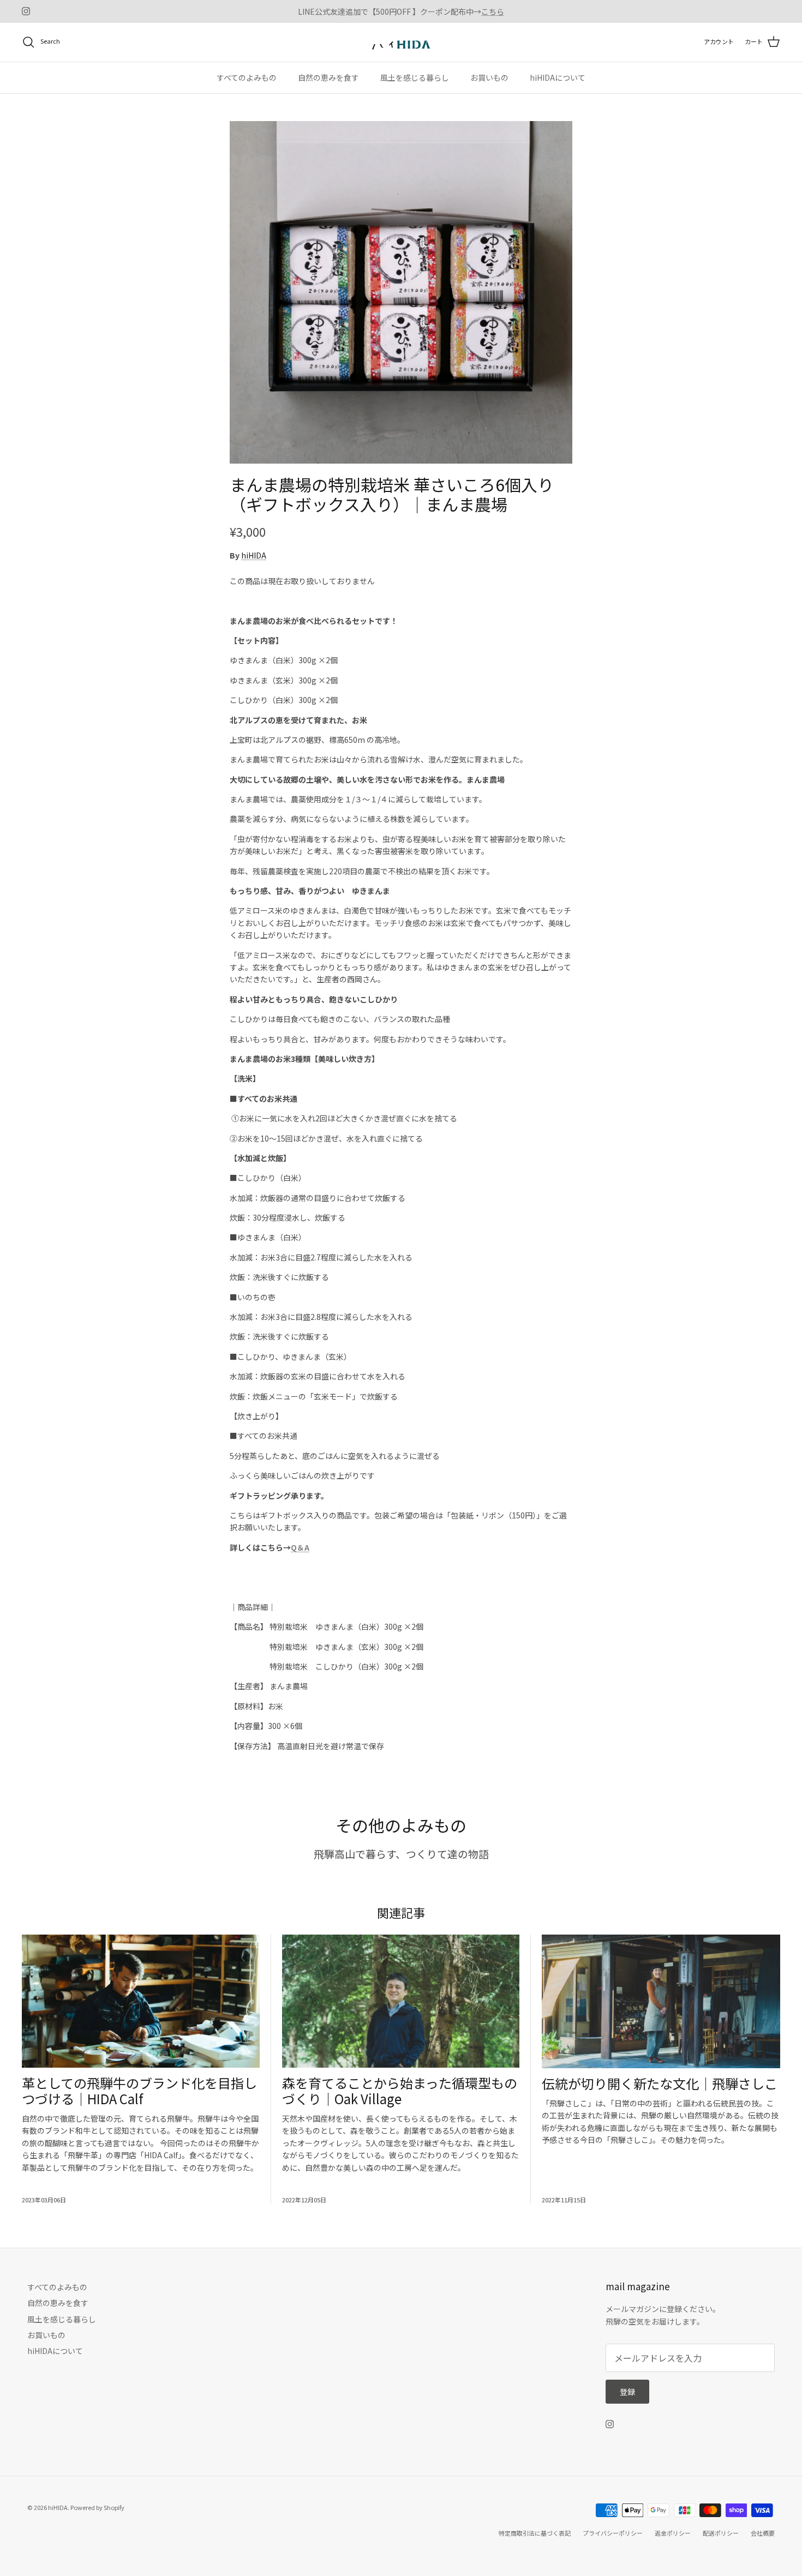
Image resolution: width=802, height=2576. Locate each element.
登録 (627, 2392)
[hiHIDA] (401, 42)
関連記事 (401, 1912)
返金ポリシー (673, 2533)
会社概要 (763, 2533)
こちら (493, 11)
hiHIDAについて (558, 77)
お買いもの (489, 77)
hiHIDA (254, 555)
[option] (401, 292)
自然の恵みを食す (328, 77)
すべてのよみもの (247, 77)
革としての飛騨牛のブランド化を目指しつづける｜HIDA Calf (139, 2091)
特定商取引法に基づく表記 (535, 2533)
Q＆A (300, 1547)
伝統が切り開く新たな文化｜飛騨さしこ (660, 2083)
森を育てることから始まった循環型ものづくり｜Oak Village (400, 2091)
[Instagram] (26, 11)
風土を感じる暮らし (415, 77)
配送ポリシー (721, 2533)
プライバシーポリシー (613, 2533)
